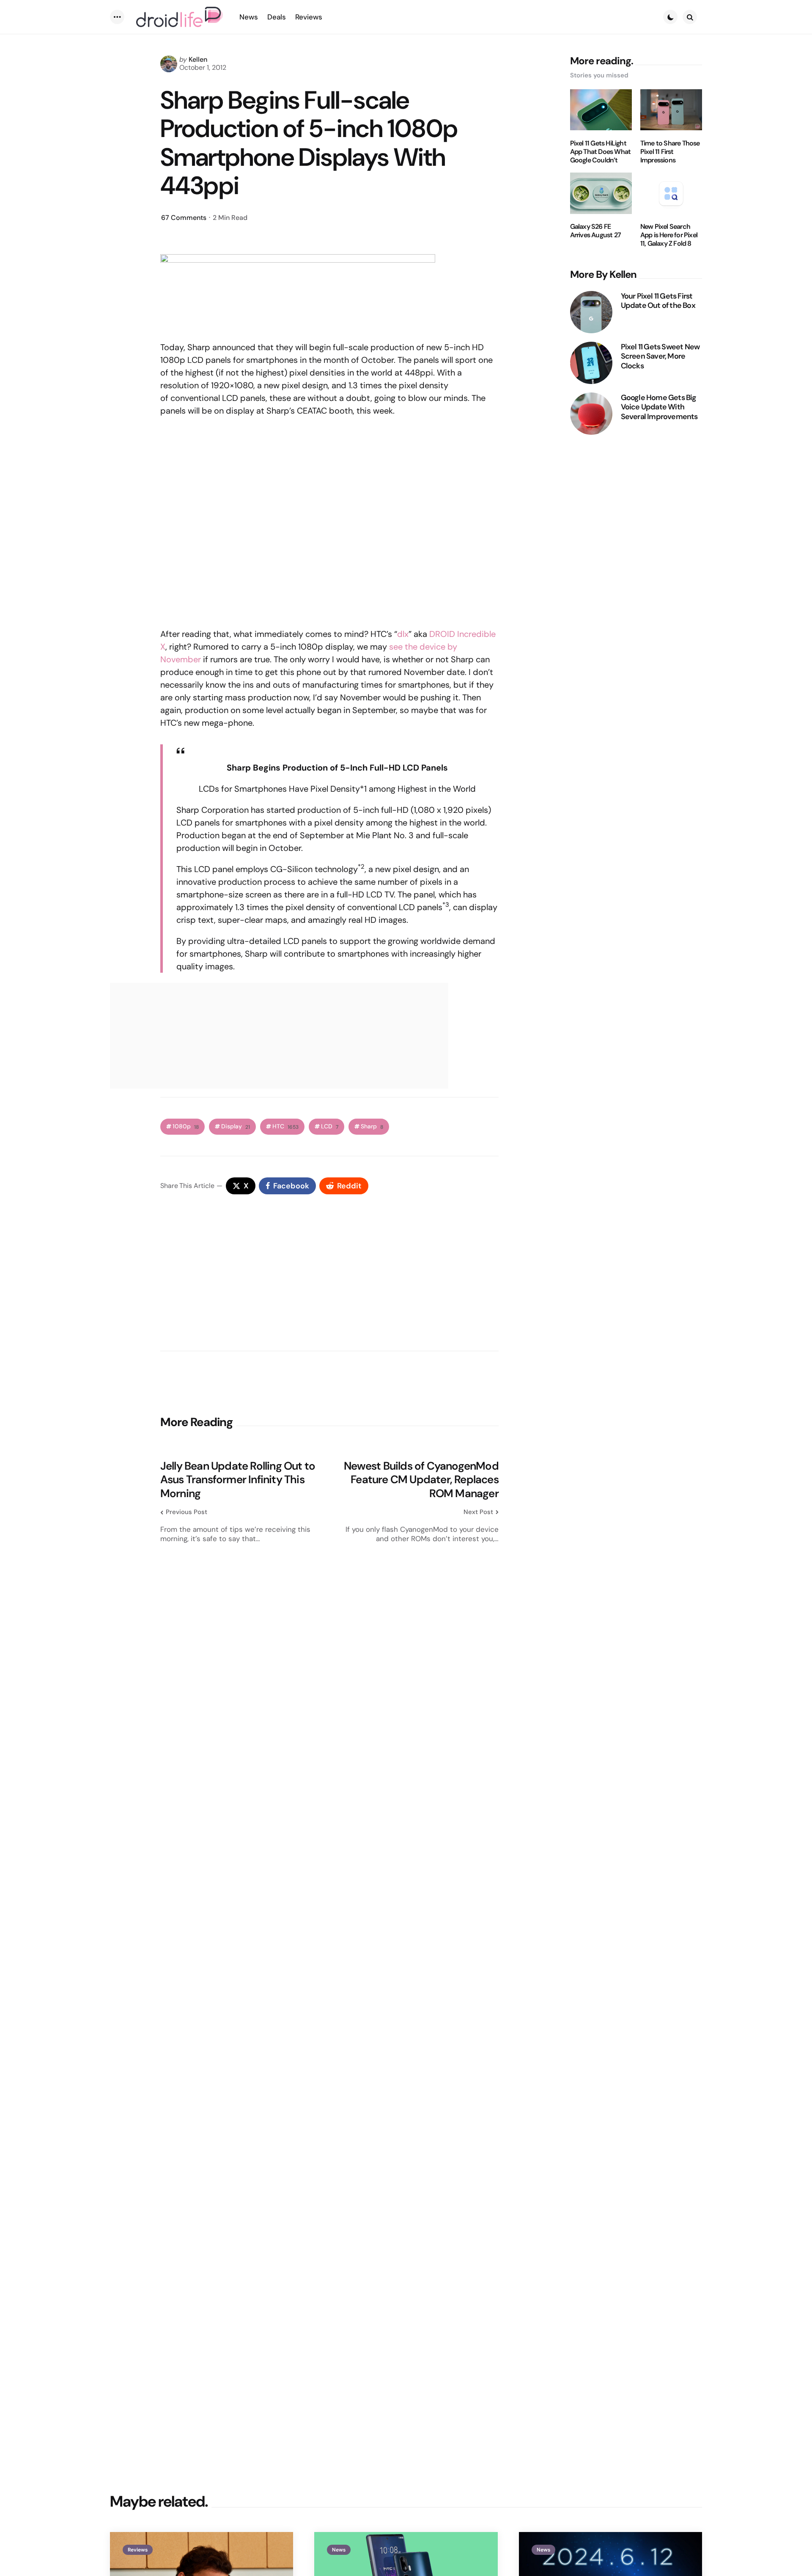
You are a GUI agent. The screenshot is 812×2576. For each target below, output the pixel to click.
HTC (285, 1126)
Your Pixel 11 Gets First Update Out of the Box (658, 300)
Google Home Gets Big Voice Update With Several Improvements (659, 407)
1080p (186, 1126)
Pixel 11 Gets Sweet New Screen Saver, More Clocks (660, 356)
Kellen (198, 59)
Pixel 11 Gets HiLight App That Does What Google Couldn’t (601, 151)
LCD (330, 1126)
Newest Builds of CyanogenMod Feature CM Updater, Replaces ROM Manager (421, 1480)
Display (236, 1126)
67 (184, 218)
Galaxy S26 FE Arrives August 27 (595, 231)
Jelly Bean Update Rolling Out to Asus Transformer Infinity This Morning (238, 1480)
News (339, 2550)
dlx (403, 634)
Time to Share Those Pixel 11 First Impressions (670, 151)
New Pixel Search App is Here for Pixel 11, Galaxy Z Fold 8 (669, 235)
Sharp (372, 1126)
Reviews (138, 2550)
